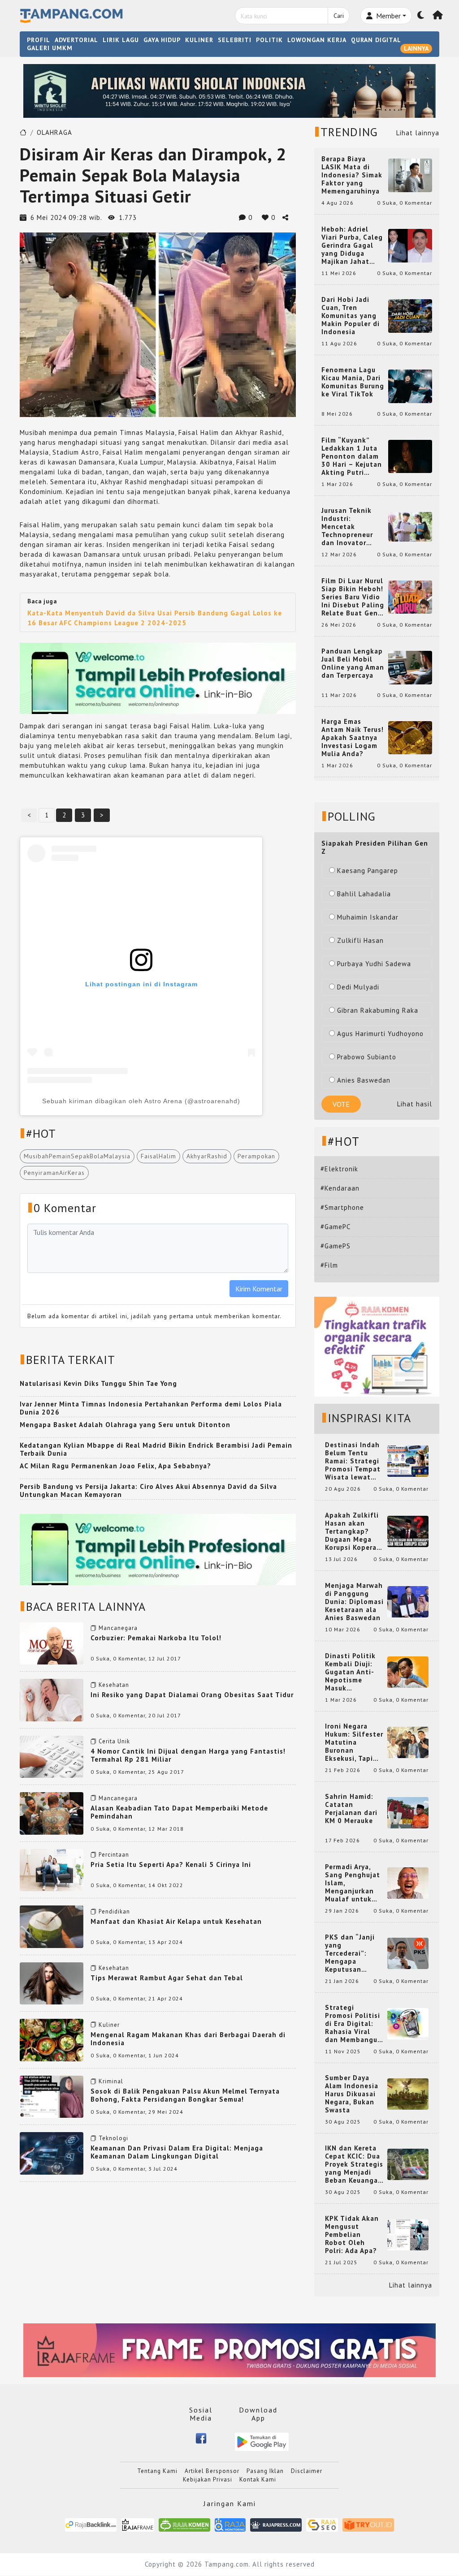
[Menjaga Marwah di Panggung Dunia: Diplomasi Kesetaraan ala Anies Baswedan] (408, 1601)
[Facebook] (201, 2438)
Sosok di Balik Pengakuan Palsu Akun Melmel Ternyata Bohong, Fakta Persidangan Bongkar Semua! (185, 2095)
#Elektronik (339, 1169)
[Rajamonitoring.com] (230, 2524)
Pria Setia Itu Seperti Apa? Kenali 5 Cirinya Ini (171, 1864)
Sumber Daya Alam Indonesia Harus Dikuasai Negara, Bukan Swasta (352, 2094)
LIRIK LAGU (121, 40)
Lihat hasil (415, 1104)
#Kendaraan (340, 1188)
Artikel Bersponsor (212, 2471)
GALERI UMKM (50, 48)
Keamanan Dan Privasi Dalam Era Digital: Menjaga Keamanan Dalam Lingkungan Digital (177, 2152)
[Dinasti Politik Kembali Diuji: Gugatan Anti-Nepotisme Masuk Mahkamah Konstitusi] (408, 1671)
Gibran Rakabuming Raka (378, 1010)
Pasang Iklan (265, 2471)
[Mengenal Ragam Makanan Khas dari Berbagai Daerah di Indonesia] (52, 2039)
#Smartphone (342, 1207)
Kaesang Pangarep (368, 871)
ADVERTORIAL (76, 40)
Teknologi (113, 2138)
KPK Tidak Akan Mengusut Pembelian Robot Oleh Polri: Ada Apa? (352, 2235)
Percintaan (114, 1855)
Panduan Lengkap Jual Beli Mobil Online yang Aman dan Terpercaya (353, 663)
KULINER (199, 40)
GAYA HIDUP (162, 40)
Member (388, 16)
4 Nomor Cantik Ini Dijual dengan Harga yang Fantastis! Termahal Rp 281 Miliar (188, 1755)
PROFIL (39, 40)
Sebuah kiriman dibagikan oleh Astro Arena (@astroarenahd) (141, 1101)
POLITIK (269, 40)
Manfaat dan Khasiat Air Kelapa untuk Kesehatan (176, 1921)
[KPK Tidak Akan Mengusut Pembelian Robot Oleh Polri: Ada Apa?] (408, 2234)
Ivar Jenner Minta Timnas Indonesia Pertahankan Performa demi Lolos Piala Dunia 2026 (151, 1408)
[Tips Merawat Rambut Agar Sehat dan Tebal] (52, 1983)
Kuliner (109, 2025)
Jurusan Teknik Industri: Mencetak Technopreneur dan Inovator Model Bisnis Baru (352, 527)
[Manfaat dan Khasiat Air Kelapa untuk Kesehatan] (52, 1926)
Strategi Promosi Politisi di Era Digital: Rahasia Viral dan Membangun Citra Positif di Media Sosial (353, 2024)
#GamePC (336, 1227)
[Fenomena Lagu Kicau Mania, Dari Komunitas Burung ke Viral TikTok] (410, 385)
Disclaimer (307, 2471)
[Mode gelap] (421, 16)
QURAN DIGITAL (376, 40)
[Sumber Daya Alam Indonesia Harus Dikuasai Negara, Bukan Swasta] (408, 2093)
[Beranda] (438, 16)
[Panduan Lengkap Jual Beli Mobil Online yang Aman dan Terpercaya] (410, 667)
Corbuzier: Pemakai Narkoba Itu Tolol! (156, 1638)
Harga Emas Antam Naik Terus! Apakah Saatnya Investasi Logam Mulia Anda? (353, 738)
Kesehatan (114, 1685)
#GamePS (336, 1246)
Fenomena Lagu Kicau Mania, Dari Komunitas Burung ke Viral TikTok (353, 382)
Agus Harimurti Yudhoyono (380, 1034)
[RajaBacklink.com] (91, 2524)
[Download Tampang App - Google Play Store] (262, 2441)
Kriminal (111, 2081)
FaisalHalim (158, 1156)
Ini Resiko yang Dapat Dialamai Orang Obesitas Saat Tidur (192, 1695)
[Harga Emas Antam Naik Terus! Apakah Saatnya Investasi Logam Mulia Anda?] (410, 737)
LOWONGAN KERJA (317, 40)
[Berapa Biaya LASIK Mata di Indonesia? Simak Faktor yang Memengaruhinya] (410, 174)
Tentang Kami (157, 2471)
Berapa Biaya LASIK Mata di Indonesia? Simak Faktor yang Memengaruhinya (352, 175)
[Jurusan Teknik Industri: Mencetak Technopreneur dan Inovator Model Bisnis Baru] (410, 526)
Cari (339, 16)
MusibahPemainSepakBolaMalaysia (77, 1156)
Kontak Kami (258, 2479)
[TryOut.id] (368, 2524)
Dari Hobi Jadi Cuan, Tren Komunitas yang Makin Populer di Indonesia (351, 316)
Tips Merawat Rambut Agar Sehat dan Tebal (167, 1978)
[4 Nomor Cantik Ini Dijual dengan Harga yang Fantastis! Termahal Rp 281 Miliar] (52, 1756)
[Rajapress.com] (276, 2524)
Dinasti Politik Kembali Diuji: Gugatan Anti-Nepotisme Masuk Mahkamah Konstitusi (350, 1672)
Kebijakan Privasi (208, 2479)
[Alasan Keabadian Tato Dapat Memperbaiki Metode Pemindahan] (52, 1813)
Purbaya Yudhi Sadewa (374, 964)
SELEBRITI (235, 40)
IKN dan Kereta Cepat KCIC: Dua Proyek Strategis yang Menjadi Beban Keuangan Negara (354, 2164)
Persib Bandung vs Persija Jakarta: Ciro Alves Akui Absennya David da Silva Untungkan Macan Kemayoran (148, 1490)
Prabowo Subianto (367, 1057)
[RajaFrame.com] (138, 2524)
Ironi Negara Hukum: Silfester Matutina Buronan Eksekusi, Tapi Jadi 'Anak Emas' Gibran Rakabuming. (354, 1742)
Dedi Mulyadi (358, 987)
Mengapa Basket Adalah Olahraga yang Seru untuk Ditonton (125, 1425)
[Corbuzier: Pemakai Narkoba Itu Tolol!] (52, 1643)
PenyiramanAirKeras (54, 1173)
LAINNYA (416, 48)
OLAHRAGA (54, 132)
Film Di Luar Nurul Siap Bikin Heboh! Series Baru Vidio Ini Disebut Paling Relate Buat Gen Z (353, 597)
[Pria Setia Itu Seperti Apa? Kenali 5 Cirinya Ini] (52, 1869)
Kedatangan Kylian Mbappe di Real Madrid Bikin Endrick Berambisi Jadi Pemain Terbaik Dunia (156, 1449)
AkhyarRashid (207, 1156)
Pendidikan (114, 1912)
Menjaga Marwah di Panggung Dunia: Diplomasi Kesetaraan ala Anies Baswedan (354, 1602)
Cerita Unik (114, 1741)
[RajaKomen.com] (184, 2524)
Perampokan (256, 1156)
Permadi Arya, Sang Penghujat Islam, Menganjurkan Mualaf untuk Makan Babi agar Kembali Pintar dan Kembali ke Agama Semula (354, 1883)
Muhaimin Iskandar (368, 917)
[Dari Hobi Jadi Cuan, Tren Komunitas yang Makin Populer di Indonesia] (410, 315)
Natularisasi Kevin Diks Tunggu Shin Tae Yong (98, 1383)
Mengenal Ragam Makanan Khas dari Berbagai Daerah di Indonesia (188, 2039)
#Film (329, 1265)
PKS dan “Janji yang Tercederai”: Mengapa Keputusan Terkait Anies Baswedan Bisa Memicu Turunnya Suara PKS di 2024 (354, 1953)
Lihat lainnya (418, 133)
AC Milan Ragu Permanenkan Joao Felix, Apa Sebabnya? (115, 1466)
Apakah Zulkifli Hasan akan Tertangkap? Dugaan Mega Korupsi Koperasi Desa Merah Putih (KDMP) (354, 1531)
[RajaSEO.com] (322, 2524)
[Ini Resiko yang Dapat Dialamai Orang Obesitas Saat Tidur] (52, 1699)
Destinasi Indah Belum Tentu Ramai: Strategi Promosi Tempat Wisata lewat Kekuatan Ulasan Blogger (354, 1461)
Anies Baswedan (364, 1080)
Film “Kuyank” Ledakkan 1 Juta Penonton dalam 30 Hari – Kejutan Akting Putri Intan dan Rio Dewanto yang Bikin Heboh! (352, 456)
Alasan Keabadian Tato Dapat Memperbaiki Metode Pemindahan (179, 1812)
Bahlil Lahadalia (364, 894)
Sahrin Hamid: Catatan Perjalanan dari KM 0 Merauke (351, 1809)
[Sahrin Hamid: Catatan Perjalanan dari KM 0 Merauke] (408, 1812)
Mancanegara (118, 1628)
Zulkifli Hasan (360, 940)
